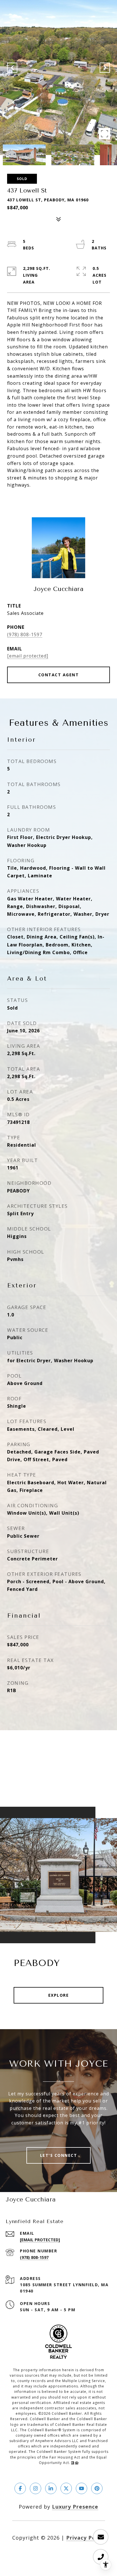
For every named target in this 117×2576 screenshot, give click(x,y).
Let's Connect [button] (59, 2155)
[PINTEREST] (97, 2488)
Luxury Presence (75, 2507)
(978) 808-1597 (25, 634)
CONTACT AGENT (59, 675)
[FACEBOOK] (20, 2488)
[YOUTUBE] (82, 2488)
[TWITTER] (66, 2488)
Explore (59, 1995)
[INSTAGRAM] (35, 2488)
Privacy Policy (86, 2538)
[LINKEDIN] (51, 2488)
